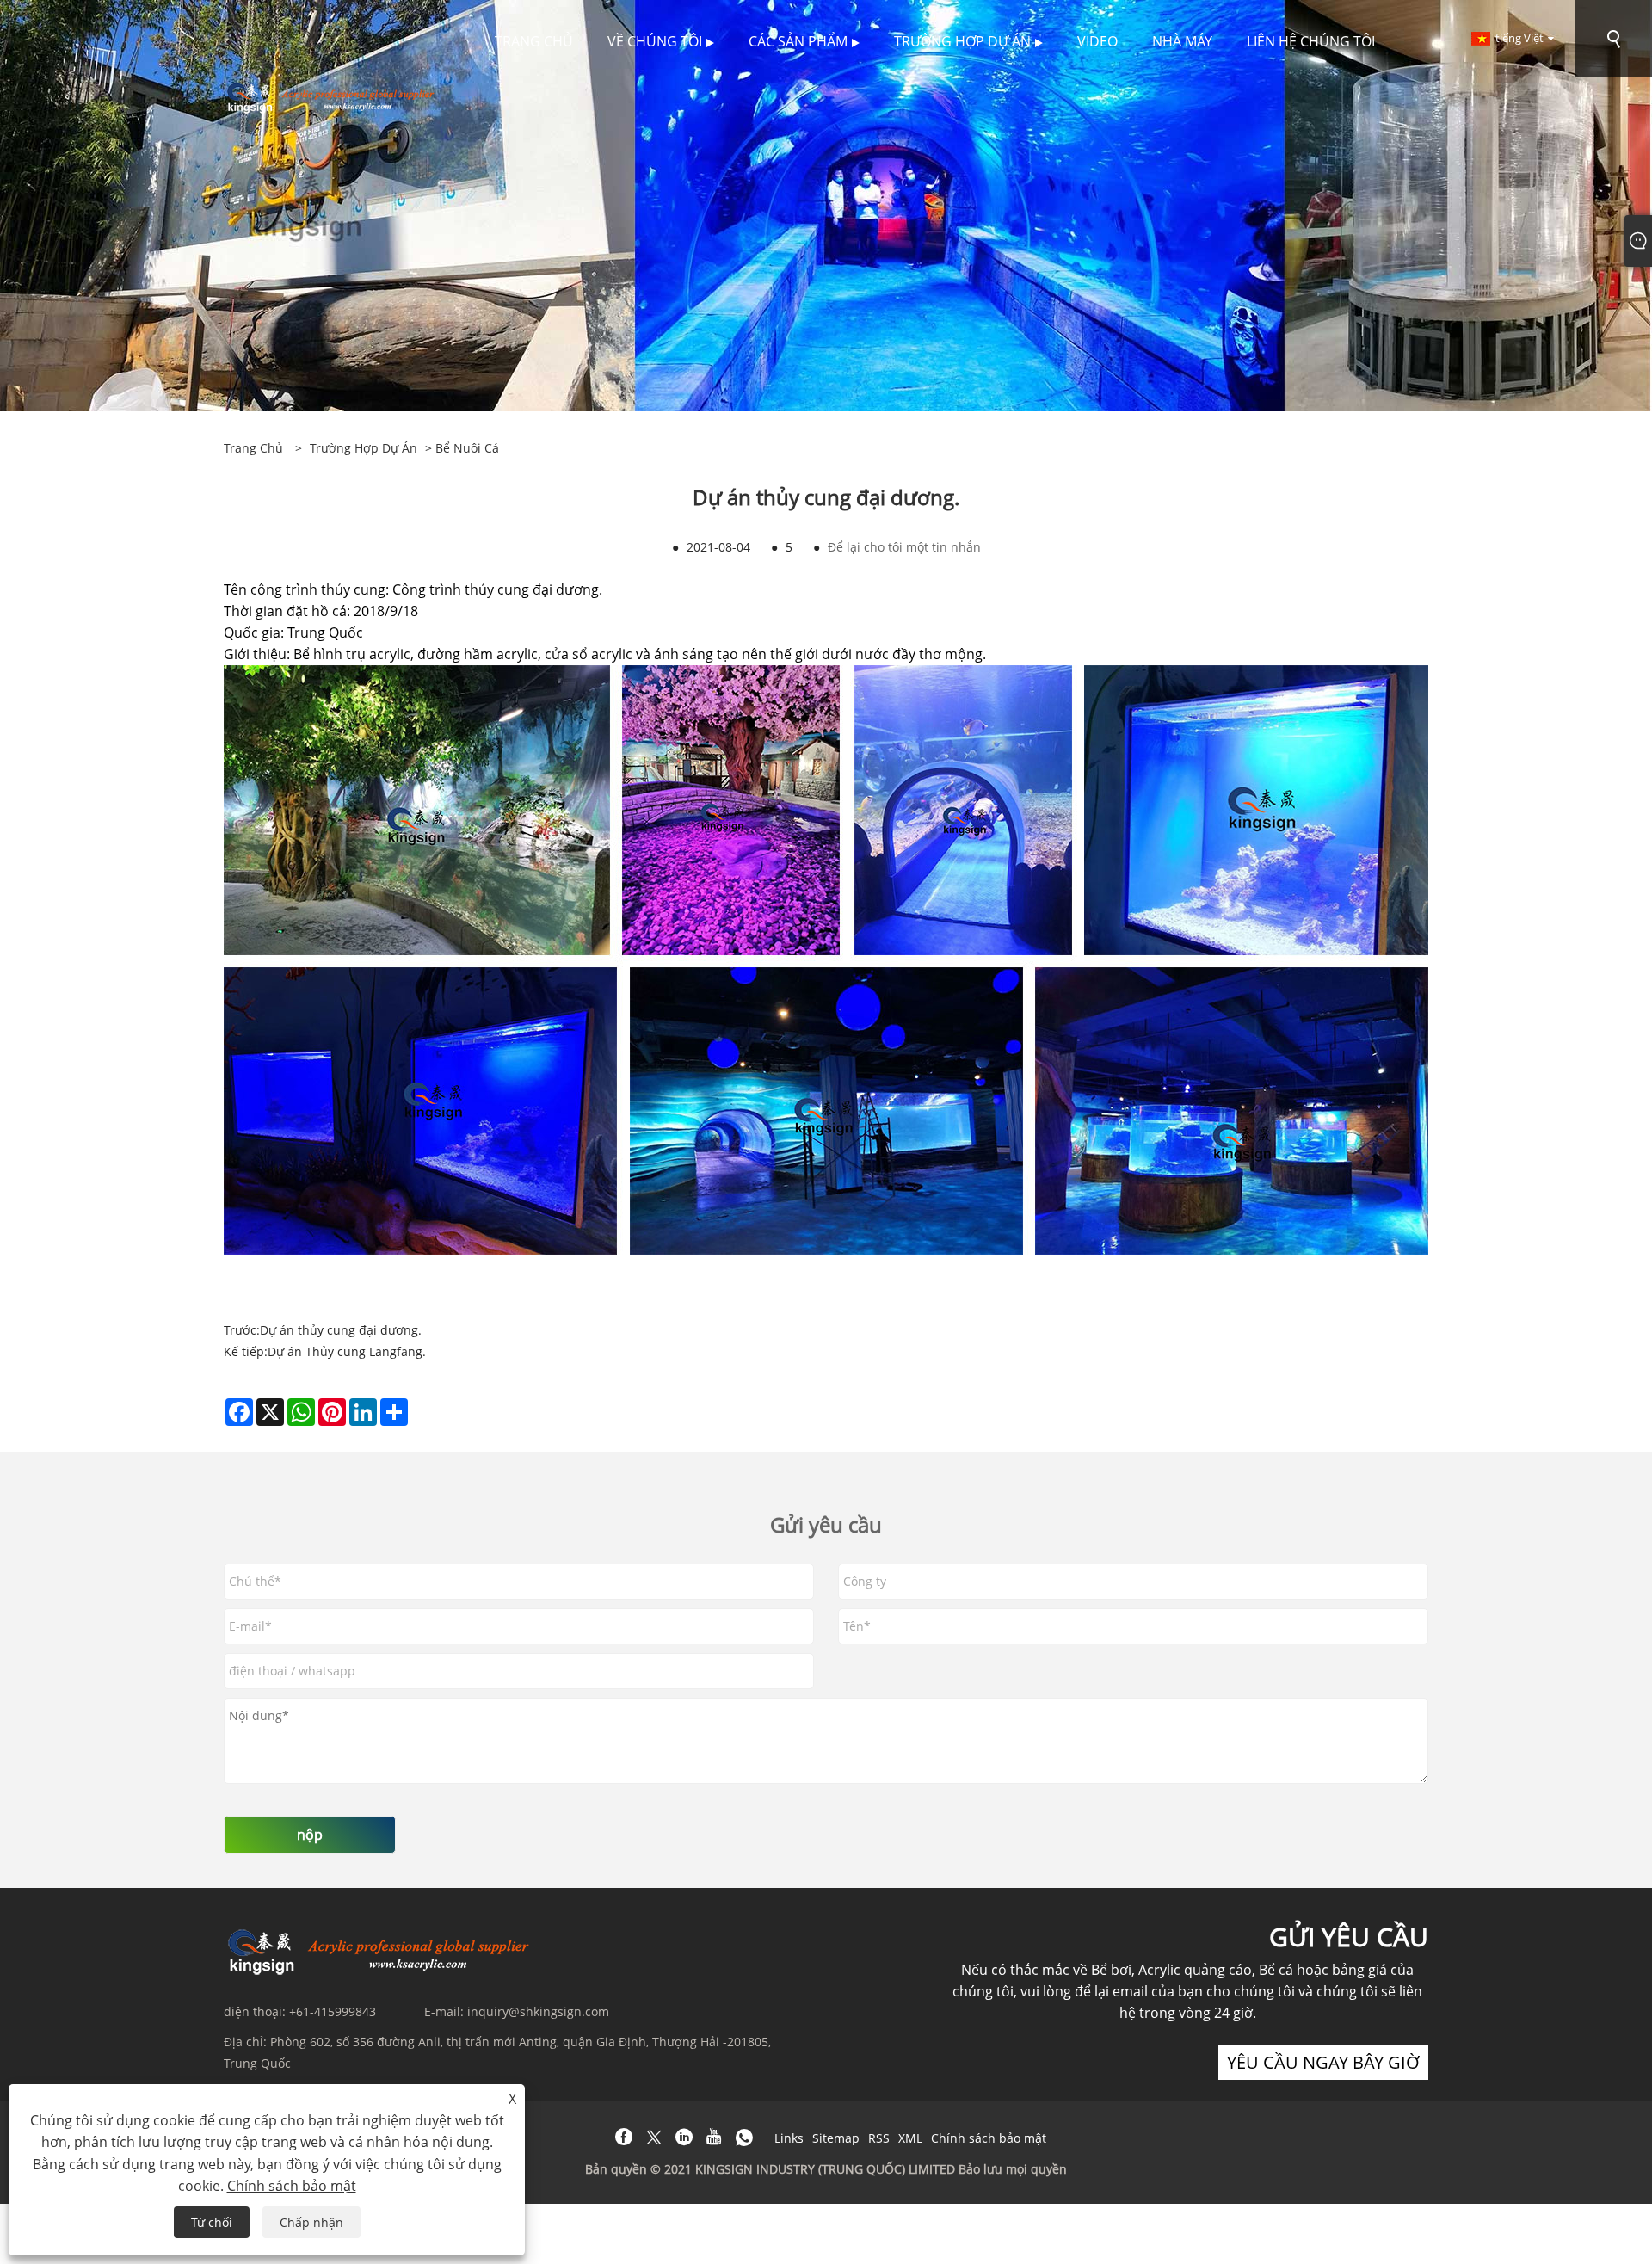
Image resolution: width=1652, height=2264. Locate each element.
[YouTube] (714, 2138)
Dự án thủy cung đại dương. (341, 1330)
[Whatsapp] (744, 2138)
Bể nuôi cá (467, 448)
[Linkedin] (684, 2138)
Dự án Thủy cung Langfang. (347, 1351)
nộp (310, 1835)
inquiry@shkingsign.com (538, 2011)
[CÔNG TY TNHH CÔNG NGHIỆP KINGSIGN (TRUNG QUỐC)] (333, 96)
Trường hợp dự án (364, 448)
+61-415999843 (333, 2011)
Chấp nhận (311, 2222)
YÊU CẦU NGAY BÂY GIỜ (1323, 2062)
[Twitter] (654, 2138)
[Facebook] (624, 2138)
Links (789, 2138)
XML (910, 2138)
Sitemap (836, 2138)
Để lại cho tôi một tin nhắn (904, 547)
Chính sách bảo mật (989, 2138)
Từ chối (212, 2222)
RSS (879, 2138)
